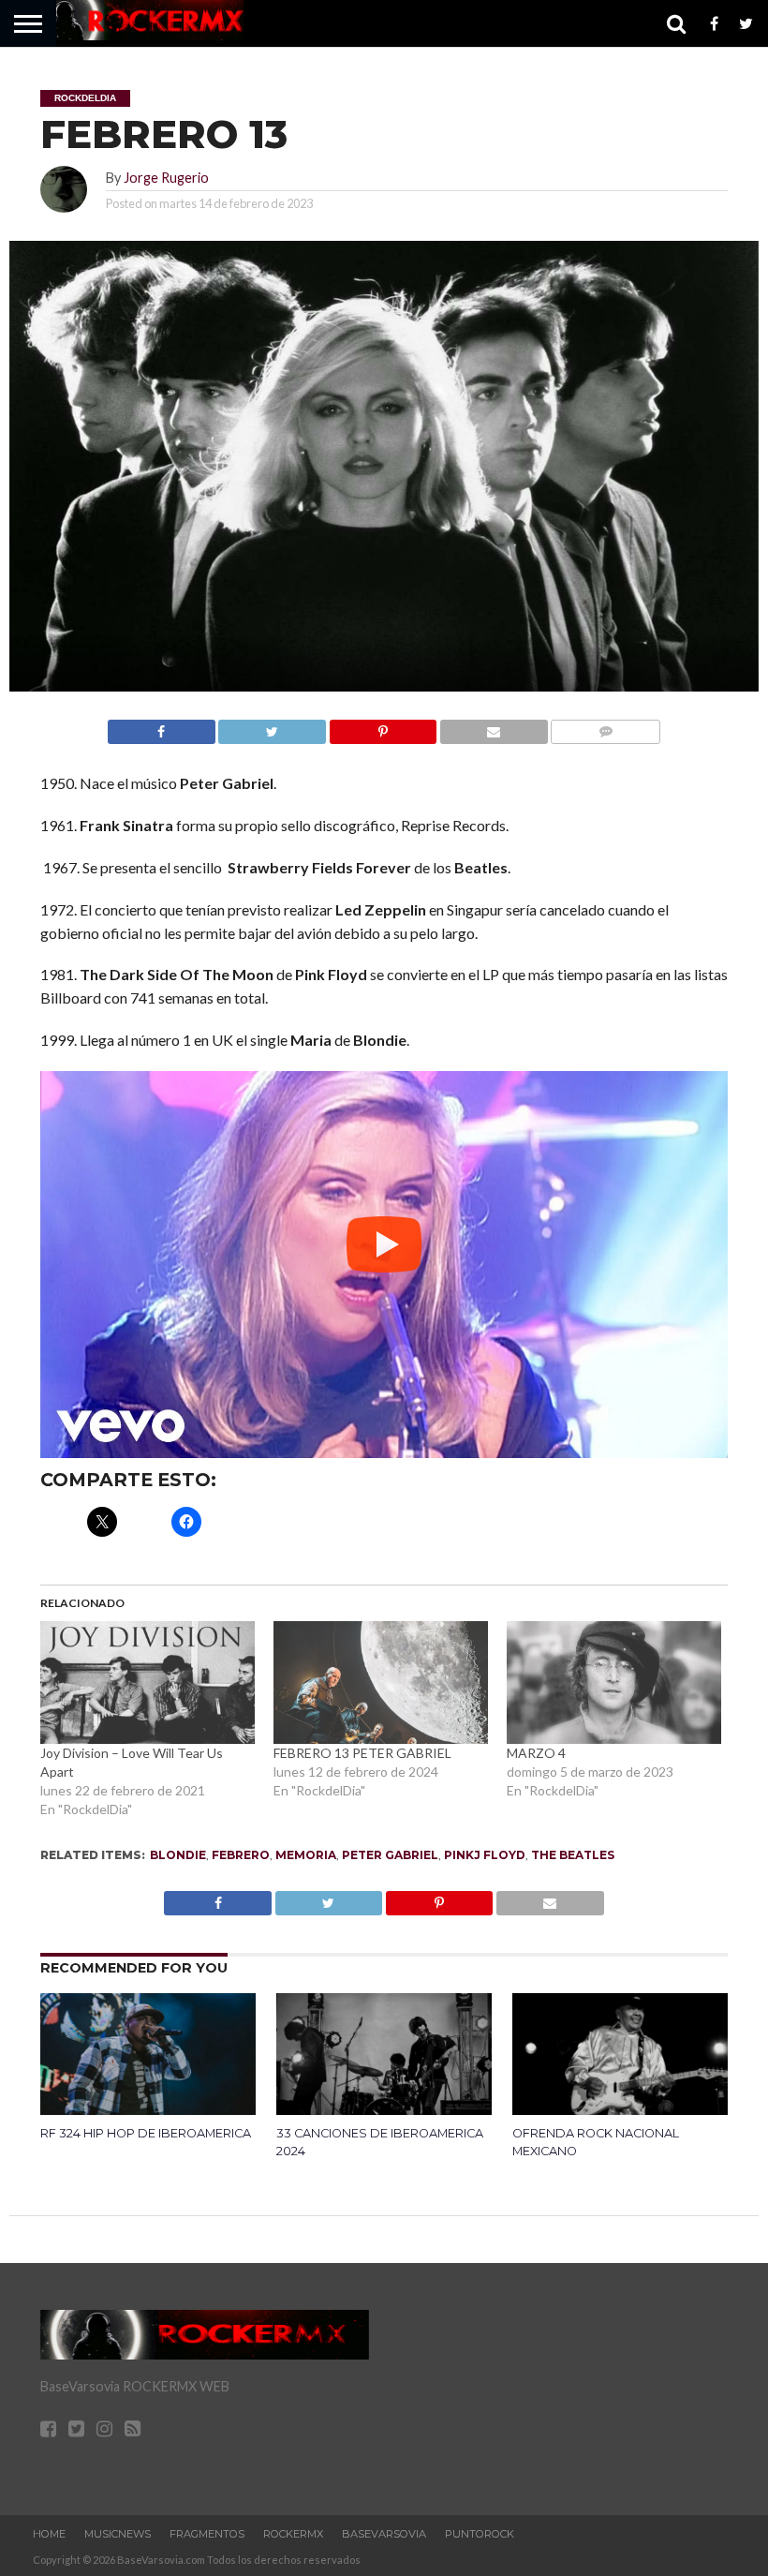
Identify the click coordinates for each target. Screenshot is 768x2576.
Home (49, 2534)
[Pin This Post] (383, 727)
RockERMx (293, 2534)
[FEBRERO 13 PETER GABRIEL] (381, 1683)
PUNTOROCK (480, 2534)
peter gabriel (390, 1855)
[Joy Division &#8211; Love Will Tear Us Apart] (148, 1683)
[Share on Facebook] (162, 727)
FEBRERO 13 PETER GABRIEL (362, 1753)
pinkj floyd (485, 1855)
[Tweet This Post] (272, 727)
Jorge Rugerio (166, 178)
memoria (306, 1855)
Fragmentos (207, 2534)
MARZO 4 (536, 1753)
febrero (241, 1855)
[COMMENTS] (606, 727)
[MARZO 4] (614, 1683)
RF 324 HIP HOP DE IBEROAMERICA (146, 2133)
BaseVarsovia (384, 2534)
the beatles (573, 1855)
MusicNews (118, 2534)
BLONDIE (178, 1855)
